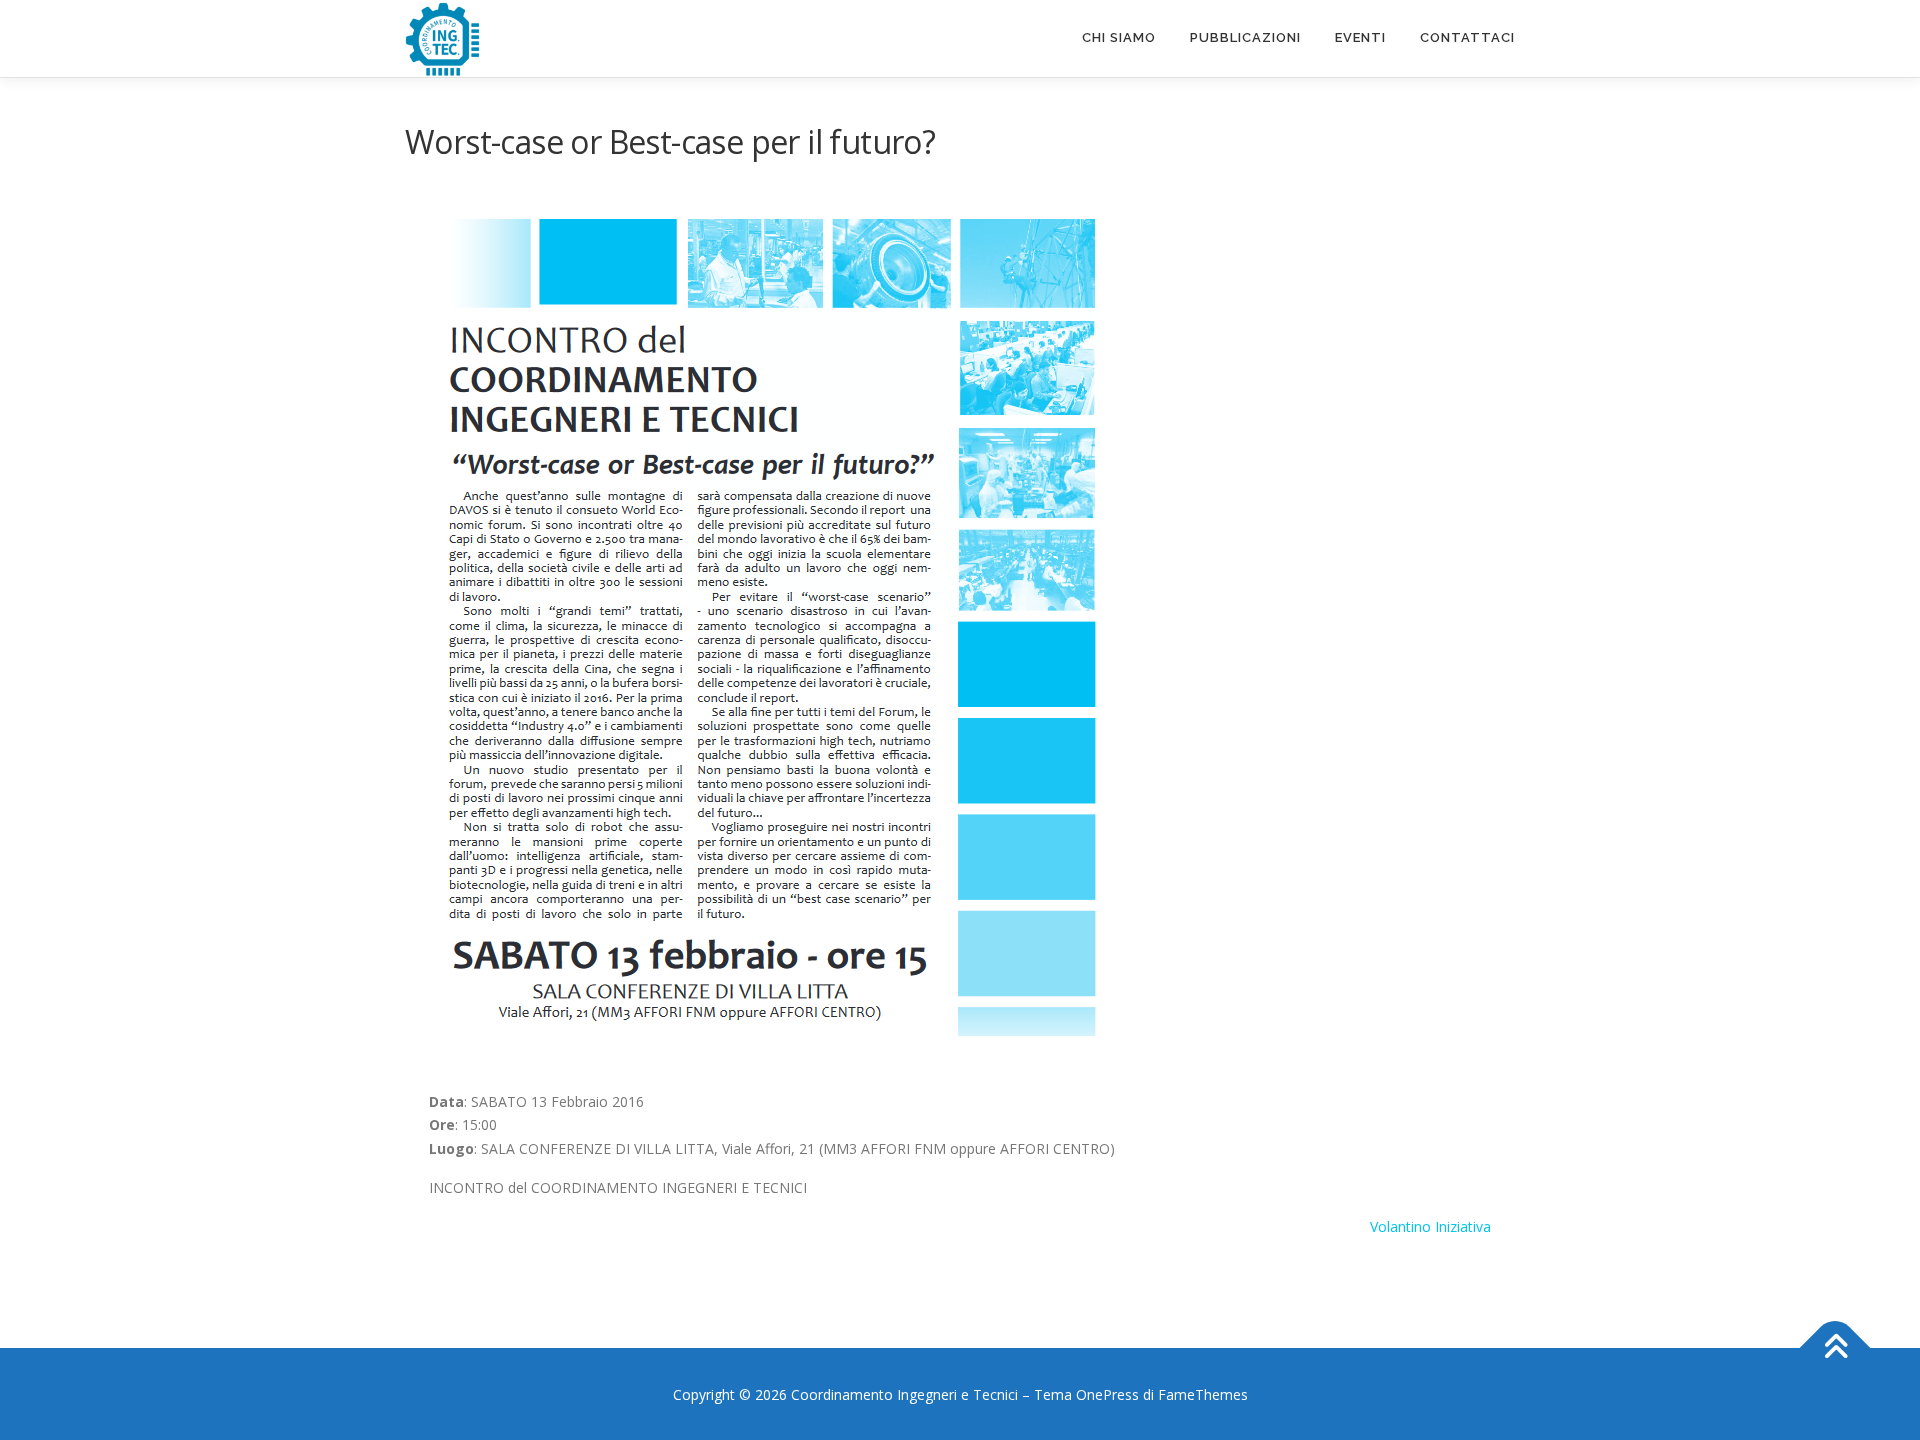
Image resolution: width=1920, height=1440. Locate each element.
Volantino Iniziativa (1430, 1226)
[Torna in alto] (1835, 1347)
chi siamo (1119, 37)
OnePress (1107, 1394)
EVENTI (1360, 37)
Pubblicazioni (1245, 37)
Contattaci (1467, 37)
